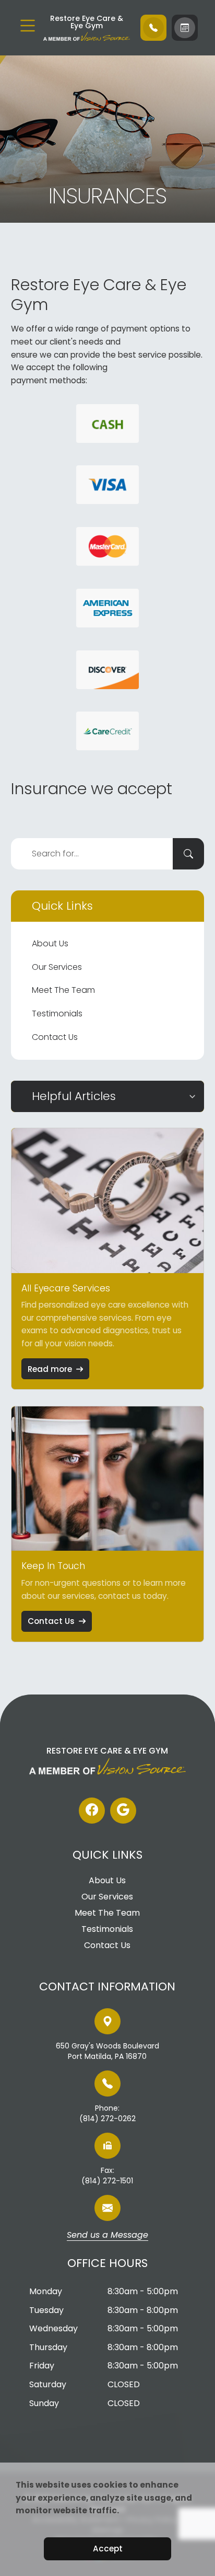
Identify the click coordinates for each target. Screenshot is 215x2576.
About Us (50, 943)
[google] (123, 1811)
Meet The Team (63, 990)
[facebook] (92, 1811)
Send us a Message (107, 2236)
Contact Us (55, 1037)
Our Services (57, 967)
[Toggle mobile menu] (28, 26)
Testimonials (57, 1014)
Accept (108, 2549)
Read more (50, 1369)
